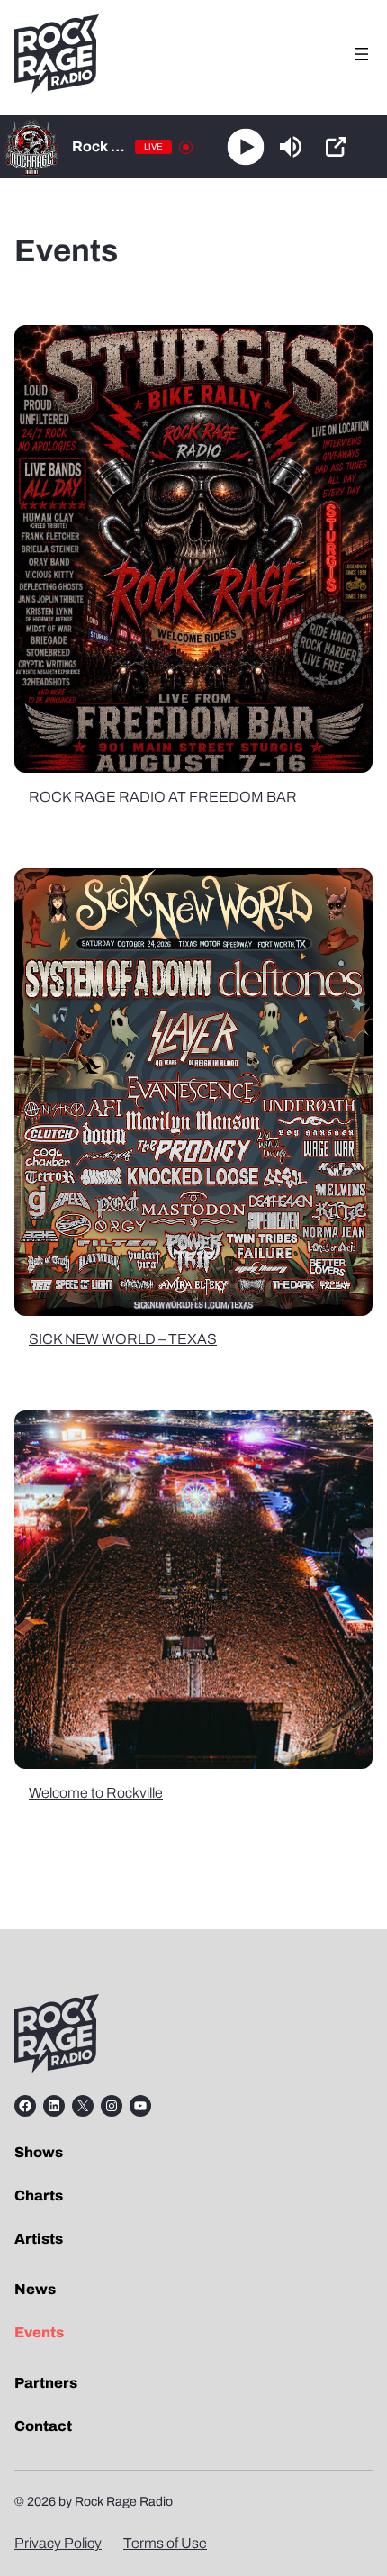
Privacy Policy (58, 2543)
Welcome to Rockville (96, 1793)
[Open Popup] (336, 147)
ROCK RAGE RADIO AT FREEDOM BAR (163, 797)
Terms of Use (165, 2543)
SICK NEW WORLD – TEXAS (123, 1339)
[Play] (245, 147)
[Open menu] (362, 54)
